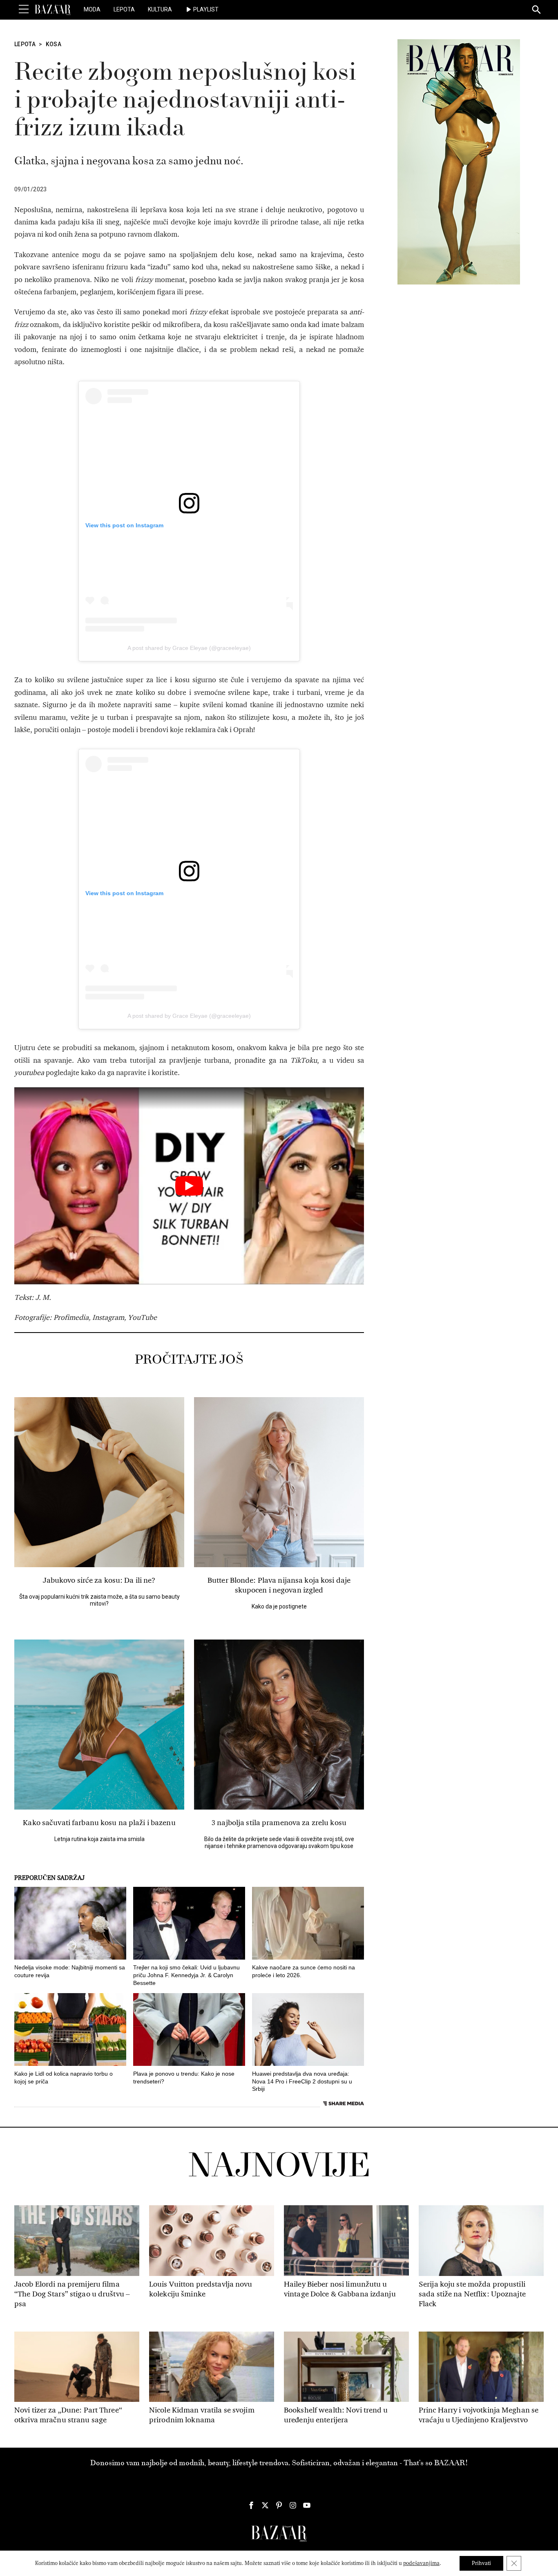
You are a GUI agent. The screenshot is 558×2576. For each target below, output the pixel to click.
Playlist (206, 9)
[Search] (537, 10)
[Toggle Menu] (24, 9)
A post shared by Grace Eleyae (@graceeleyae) (189, 648)
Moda (92, 9)
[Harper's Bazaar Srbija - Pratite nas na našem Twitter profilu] (265, 2505)
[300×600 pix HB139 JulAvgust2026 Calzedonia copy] (459, 161)
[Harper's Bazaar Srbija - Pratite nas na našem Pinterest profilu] (279, 2505)
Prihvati (481, 2563)
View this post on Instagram (124, 525)
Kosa (54, 44)
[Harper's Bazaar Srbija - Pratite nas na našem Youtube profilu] (307, 2505)
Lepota (124, 9)
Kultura (160, 9)
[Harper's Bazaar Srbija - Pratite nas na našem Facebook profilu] (251, 2505)
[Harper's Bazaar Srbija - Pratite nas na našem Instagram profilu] (293, 2505)
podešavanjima (421, 2563)
